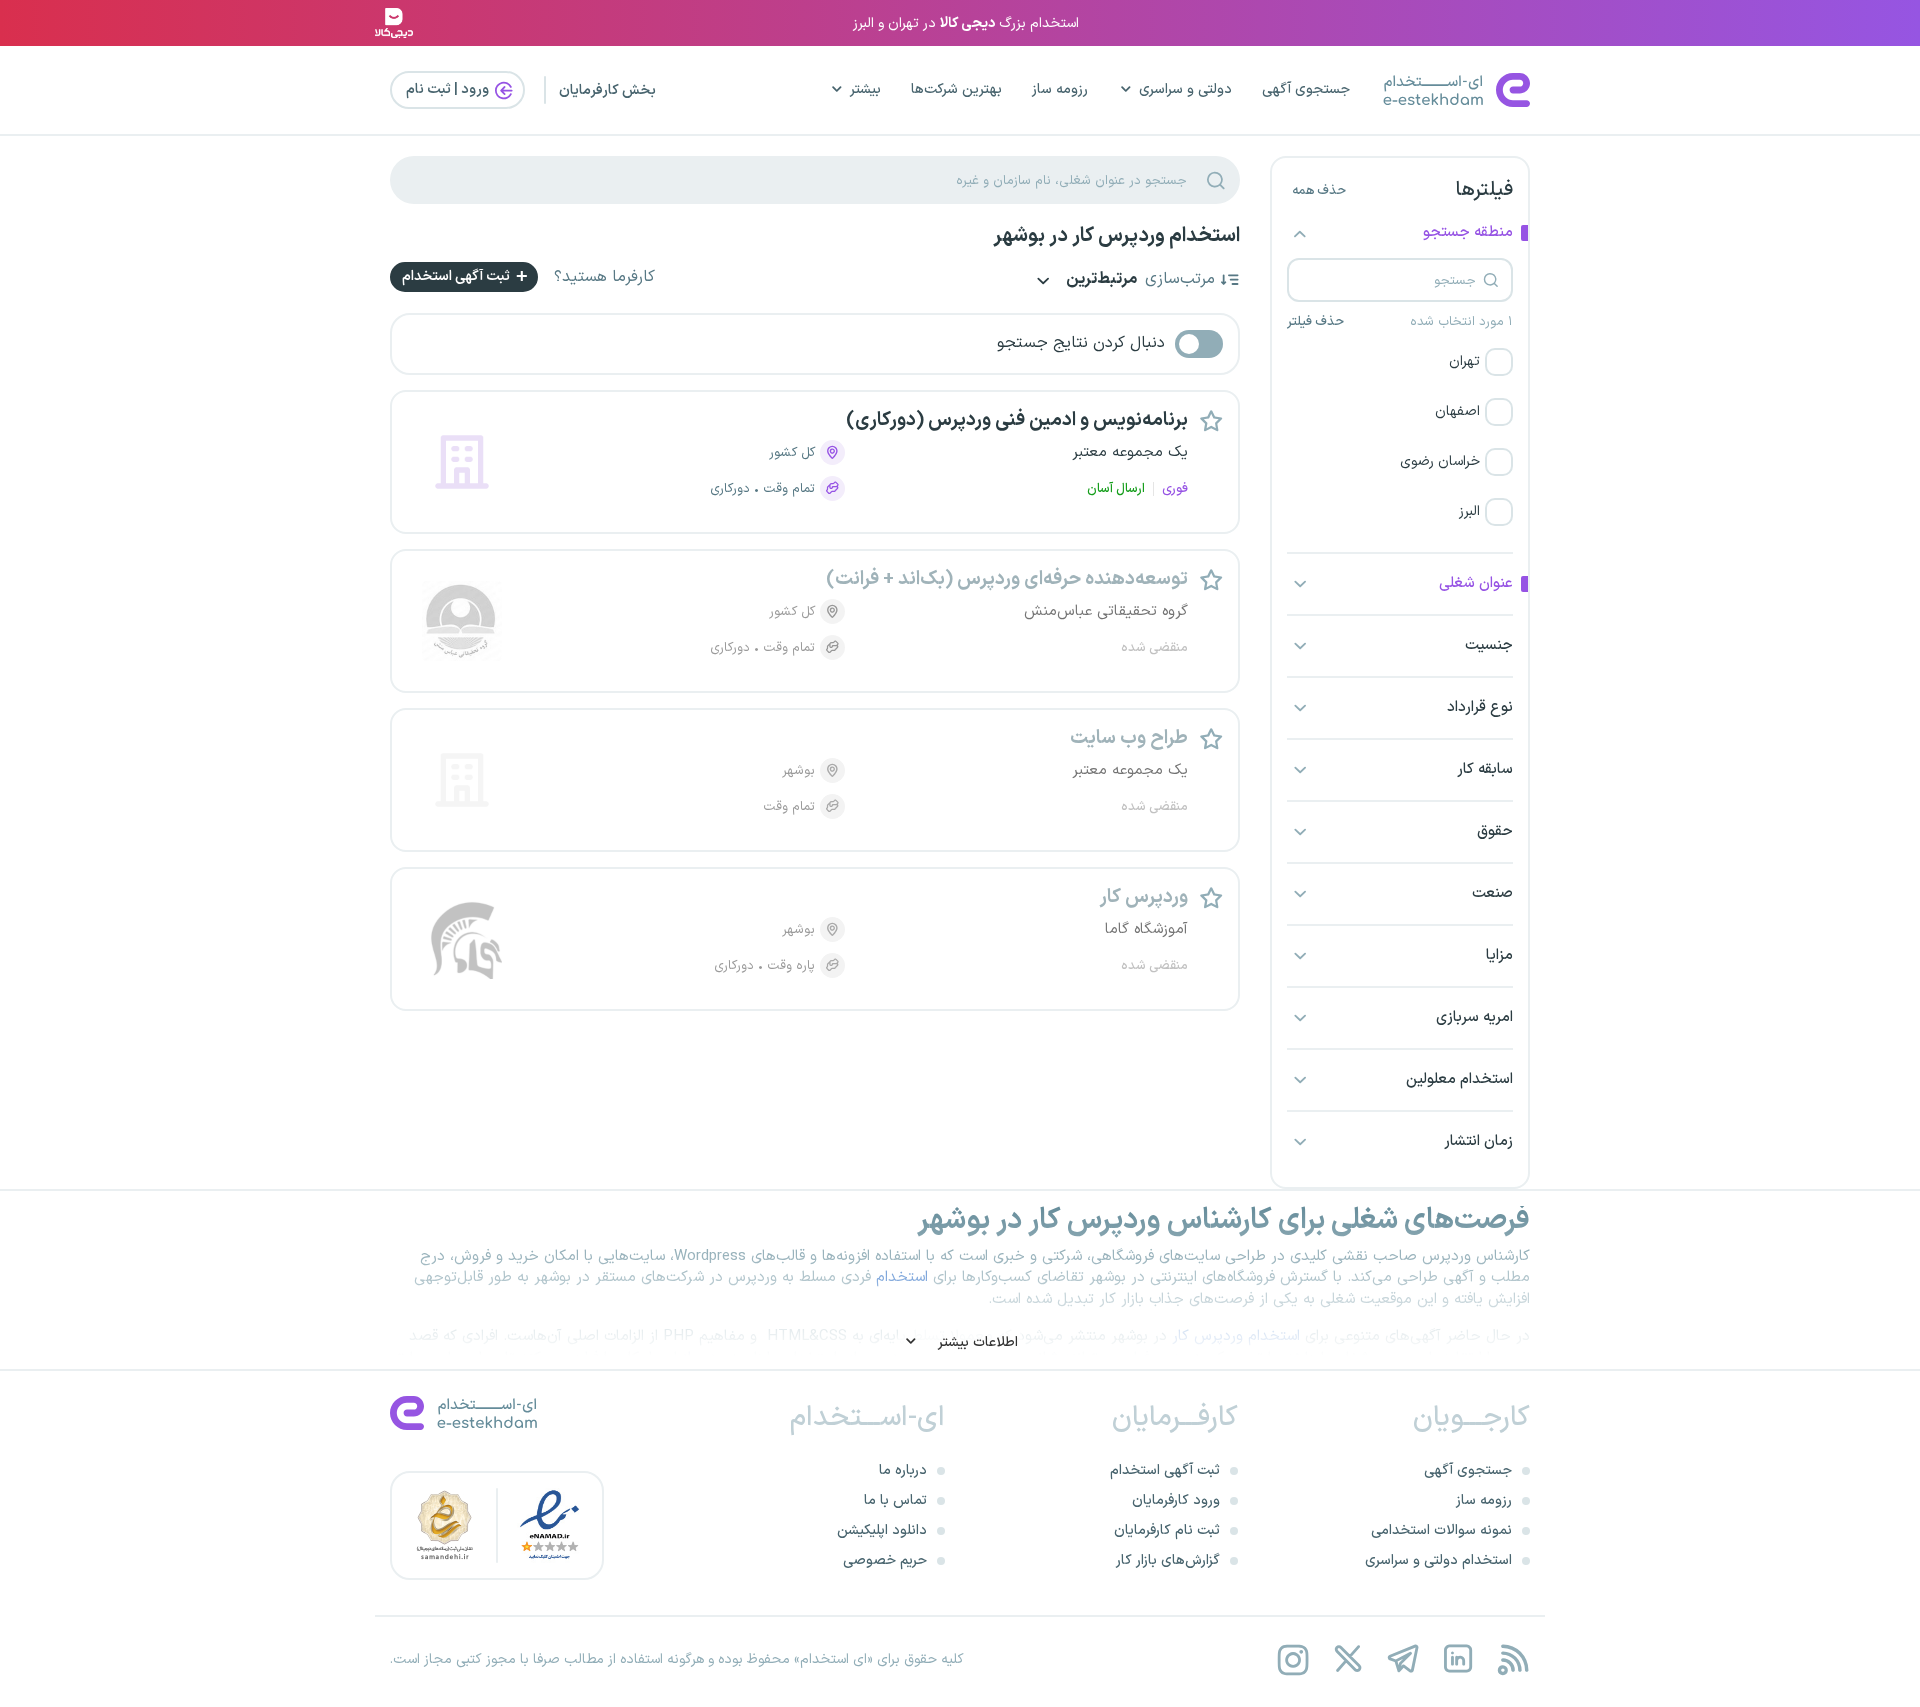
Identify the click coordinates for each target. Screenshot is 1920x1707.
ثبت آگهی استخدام (457, 276)
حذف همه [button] (1319, 191)
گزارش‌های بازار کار (1168, 1560)
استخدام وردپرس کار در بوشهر (1116, 236)
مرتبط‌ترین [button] (1100, 280)
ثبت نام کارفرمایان (1167, 1530)
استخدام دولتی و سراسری (1438, 1560)
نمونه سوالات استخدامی (1441, 1530)
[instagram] (1292, 1659)
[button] (1400, 362)
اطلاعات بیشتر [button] (976, 1342)
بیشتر (865, 89)
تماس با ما (895, 1500)
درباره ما (903, 1470)
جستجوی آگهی (1306, 89)
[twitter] (1347, 1659)
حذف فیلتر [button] (1315, 322)
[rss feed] (1512, 1659)
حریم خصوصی (885, 1560)
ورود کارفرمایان (1176, 1500)
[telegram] (1402, 1659)
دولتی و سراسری (1185, 89)
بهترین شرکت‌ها (956, 89)
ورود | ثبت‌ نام (449, 89)
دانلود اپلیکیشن (882, 1530)
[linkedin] (1457, 1659)
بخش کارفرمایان (607, 90)
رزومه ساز (1060, 89)
